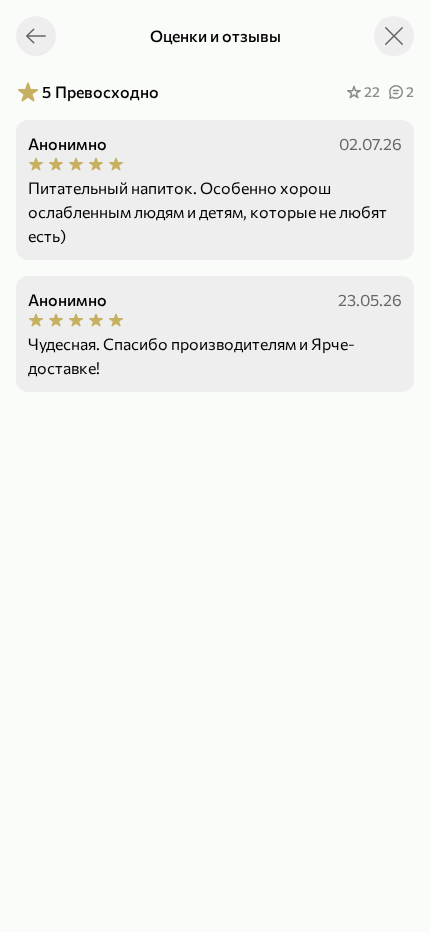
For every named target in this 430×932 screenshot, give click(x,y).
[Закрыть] (394, 36)
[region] (215, 502)
